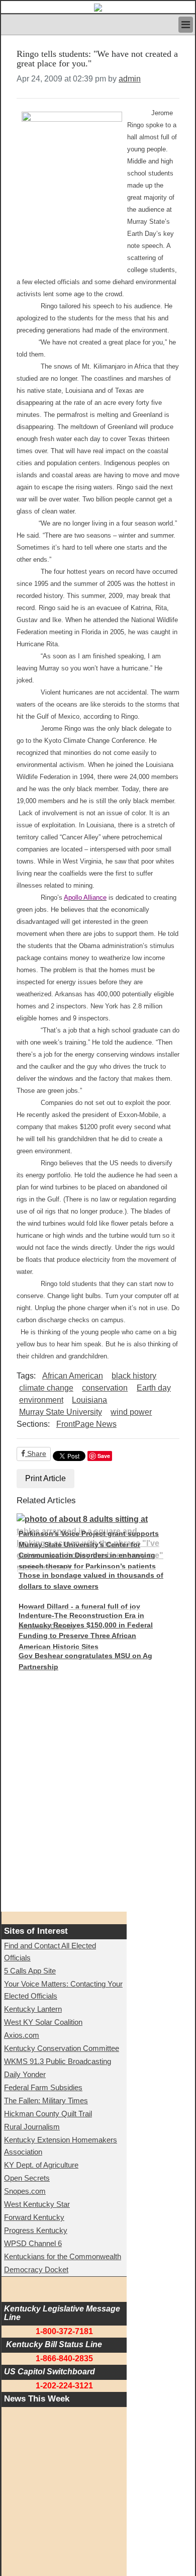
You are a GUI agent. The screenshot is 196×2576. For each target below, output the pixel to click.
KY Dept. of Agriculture (41, 2165)
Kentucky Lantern (33, 2009)
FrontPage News (86, 1424)
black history (134, 1376)
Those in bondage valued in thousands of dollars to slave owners (91, 1581)
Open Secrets (27, 2178)
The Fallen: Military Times (46, 2100)
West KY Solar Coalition (43, 2022)
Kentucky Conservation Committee (62, 2048)
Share (36, 1453)
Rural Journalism (32, 2127)
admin (130, 79)
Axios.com (22, 2035)
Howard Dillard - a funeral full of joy (79, 1606)
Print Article (45, 1478)
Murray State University (61, 1412)
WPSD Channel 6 (33, 2243)
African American (73, 1376)
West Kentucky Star (37, 2204)
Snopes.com (25, 2191)
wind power (131, 1412)
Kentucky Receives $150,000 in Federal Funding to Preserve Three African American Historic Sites (86, 1636)
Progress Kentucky (36, 2230)
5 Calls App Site (30, 1971)
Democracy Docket (36, 2269)
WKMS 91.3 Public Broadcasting (58, 2061)
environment (41, 1400)
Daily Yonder (25, 2074)
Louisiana (89, 1400)
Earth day (154, 1388)
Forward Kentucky (34, 2217)
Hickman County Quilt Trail (48, 2114)
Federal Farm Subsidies (43, 2087)
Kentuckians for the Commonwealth (63, 2256)
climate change (46, 1388)
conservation (105, 1388)
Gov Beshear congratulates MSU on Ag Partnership (85, 1661)
